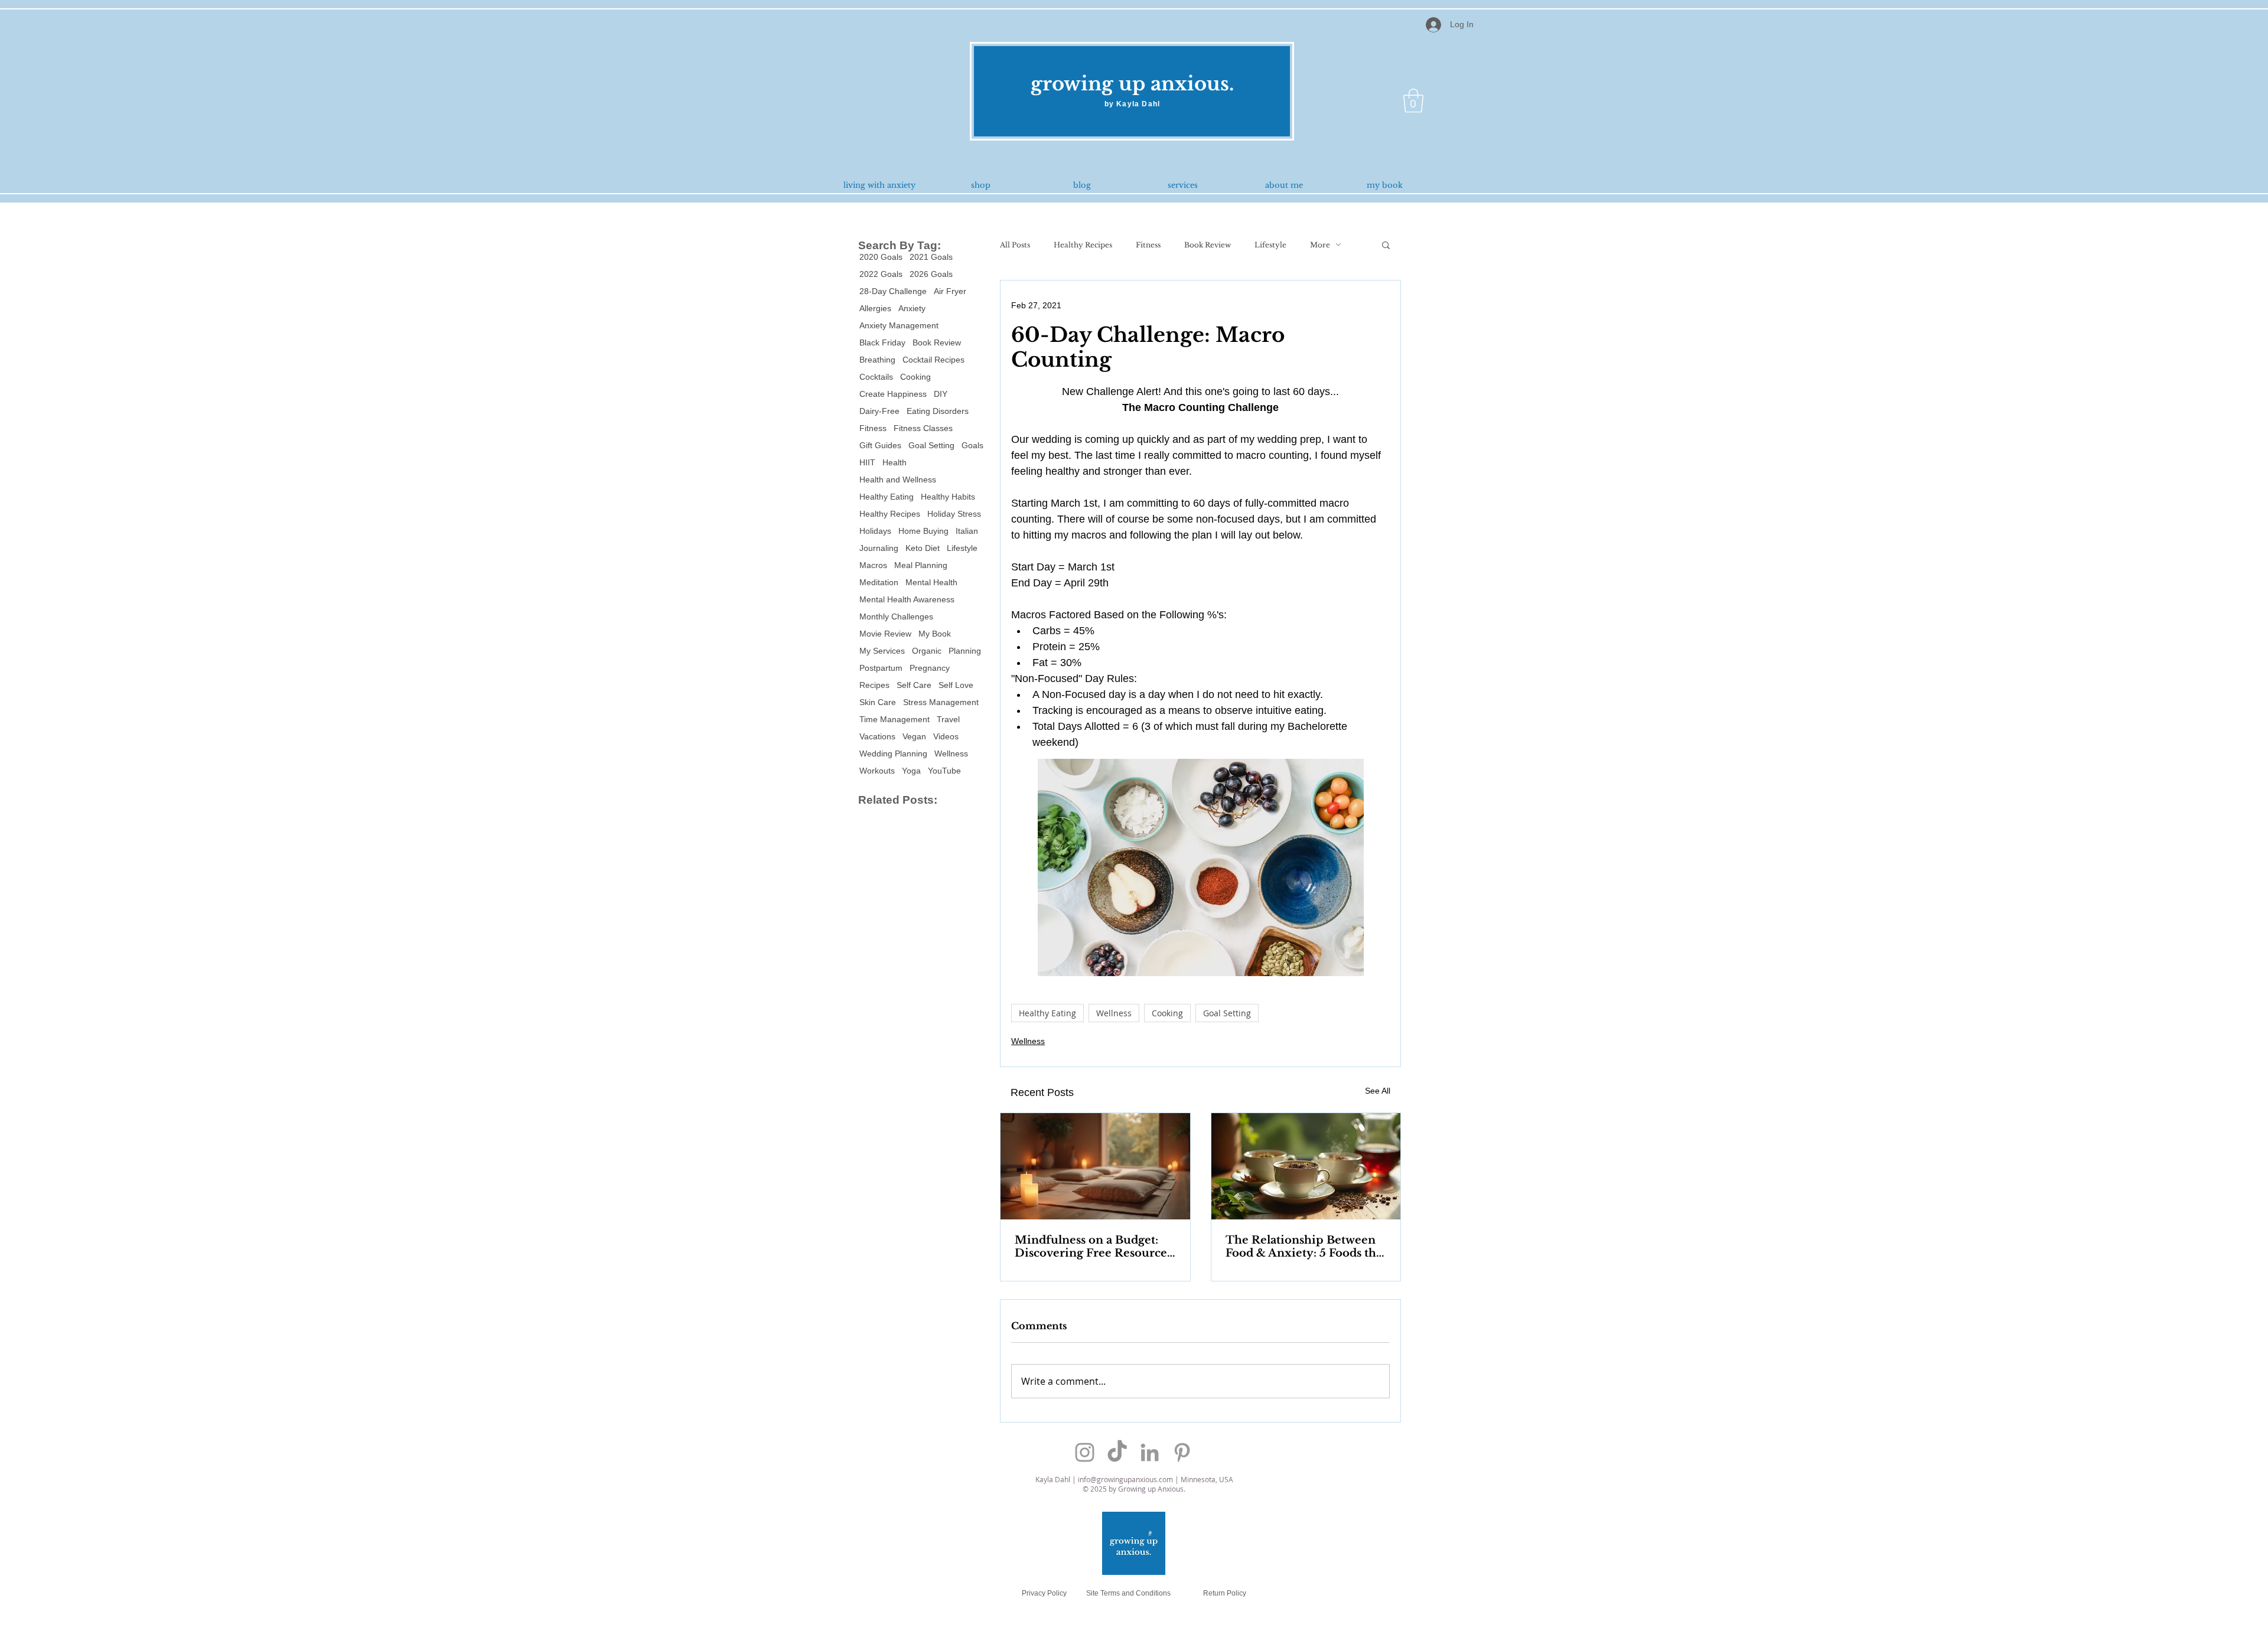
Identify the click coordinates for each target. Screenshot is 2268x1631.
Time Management (895, 719)
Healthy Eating (887, 497)
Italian (967, 531)
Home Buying (923, 531)
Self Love (956, 685)
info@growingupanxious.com (1125, 1479)
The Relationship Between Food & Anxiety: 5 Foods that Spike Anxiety (1306, 1247)
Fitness (873, 428)
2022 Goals (881, 274)
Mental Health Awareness (907, 599)
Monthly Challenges (896, 616)
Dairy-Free (879, 411)
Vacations (877, 736)
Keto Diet (923, 548)
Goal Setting (931, 445)
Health (895, 462)
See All (1378, 1091)
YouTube (944, 771)
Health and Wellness (898, 479)
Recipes (874, 685)
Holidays (875, 531)
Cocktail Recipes (933, 360)
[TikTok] (1117, 1452)
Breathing (877, 360)
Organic (927, 651)
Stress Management (941, 702)
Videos (946, 736)
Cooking (915, 377)
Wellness (951, 753)
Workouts (877, 771)
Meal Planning (921, 565)
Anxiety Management (899, 325)
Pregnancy (930, 668)
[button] (1413, 100)
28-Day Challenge (893, 291)
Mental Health (931, 582)
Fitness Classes (923, 428)
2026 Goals (931, 274)
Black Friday (882, 342)
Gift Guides (880, 445)
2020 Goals (881, 257)
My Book (935, 634)
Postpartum (881, 668)
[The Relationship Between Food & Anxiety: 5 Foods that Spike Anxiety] (1306, 1166)
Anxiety (912, 308)
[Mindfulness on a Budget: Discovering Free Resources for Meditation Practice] (1095, 1166)
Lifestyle (962, 548)
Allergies (875, 308)
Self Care (914, 685)
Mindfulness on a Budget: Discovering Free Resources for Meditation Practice (1093, 1247)
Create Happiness (893, 394)
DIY (941, 394)
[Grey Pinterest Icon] (1182, 1452)
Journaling (879, 548)
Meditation (879, 582)
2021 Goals (931, 257)
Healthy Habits (948, 497)
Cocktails (876, 377)
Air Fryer (950, 291)
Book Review (937, 342)
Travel (948, 719)
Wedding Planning (893, 753)
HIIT (867, 462)
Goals (972, 445)
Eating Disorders (938, 411)
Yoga (911, 771)
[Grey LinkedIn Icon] (1150, 1452)
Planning (965, 651)
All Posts (1015, 245)
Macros (873, 565)
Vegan (914, 736)
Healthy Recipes (890, 514)
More (1320, 245)
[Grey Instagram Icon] (1085, 1452)
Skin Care (878, 702)
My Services (882, 651)
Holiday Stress (954, 514)
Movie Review (885, 634)
